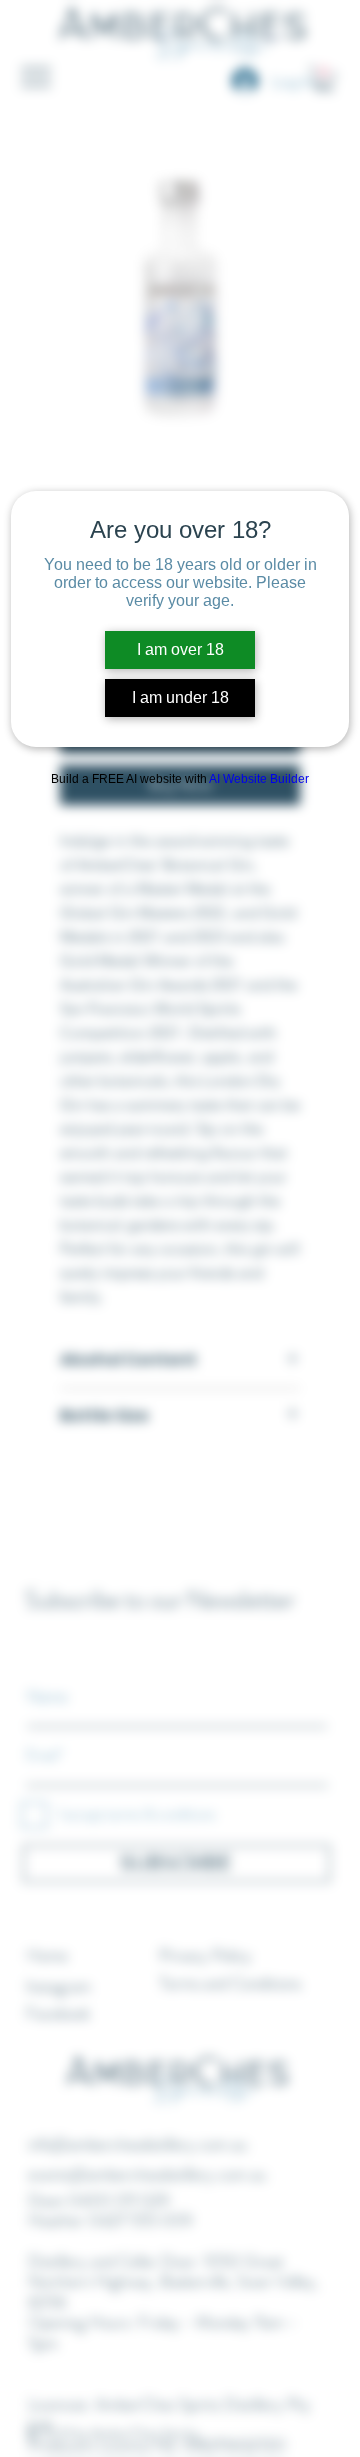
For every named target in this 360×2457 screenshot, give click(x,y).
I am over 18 (180, 649)
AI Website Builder (259, 779)
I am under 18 (180, 697)
